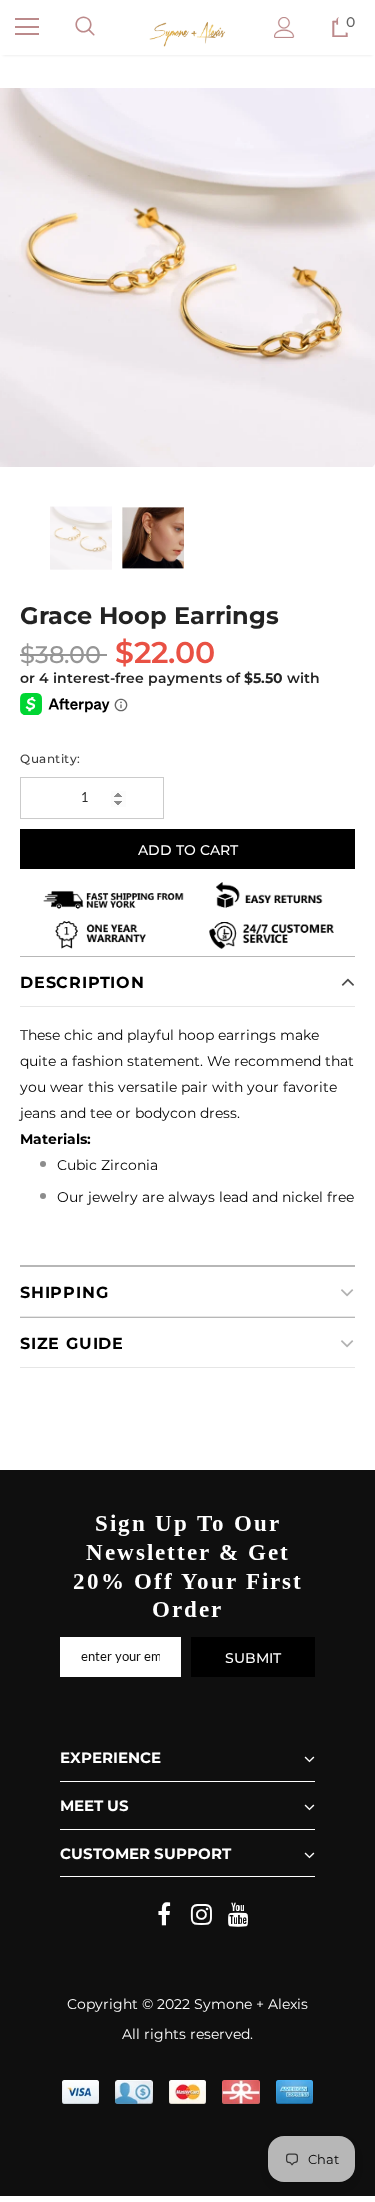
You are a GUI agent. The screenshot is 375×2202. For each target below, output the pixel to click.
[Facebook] (164, 1915)
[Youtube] (238, 1915)
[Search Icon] (85, 27)
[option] (187, 278)
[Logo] (187, 34)
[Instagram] (201, 1915)
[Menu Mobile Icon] (27, 27)
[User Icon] (284, 27)
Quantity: (50, 758)
